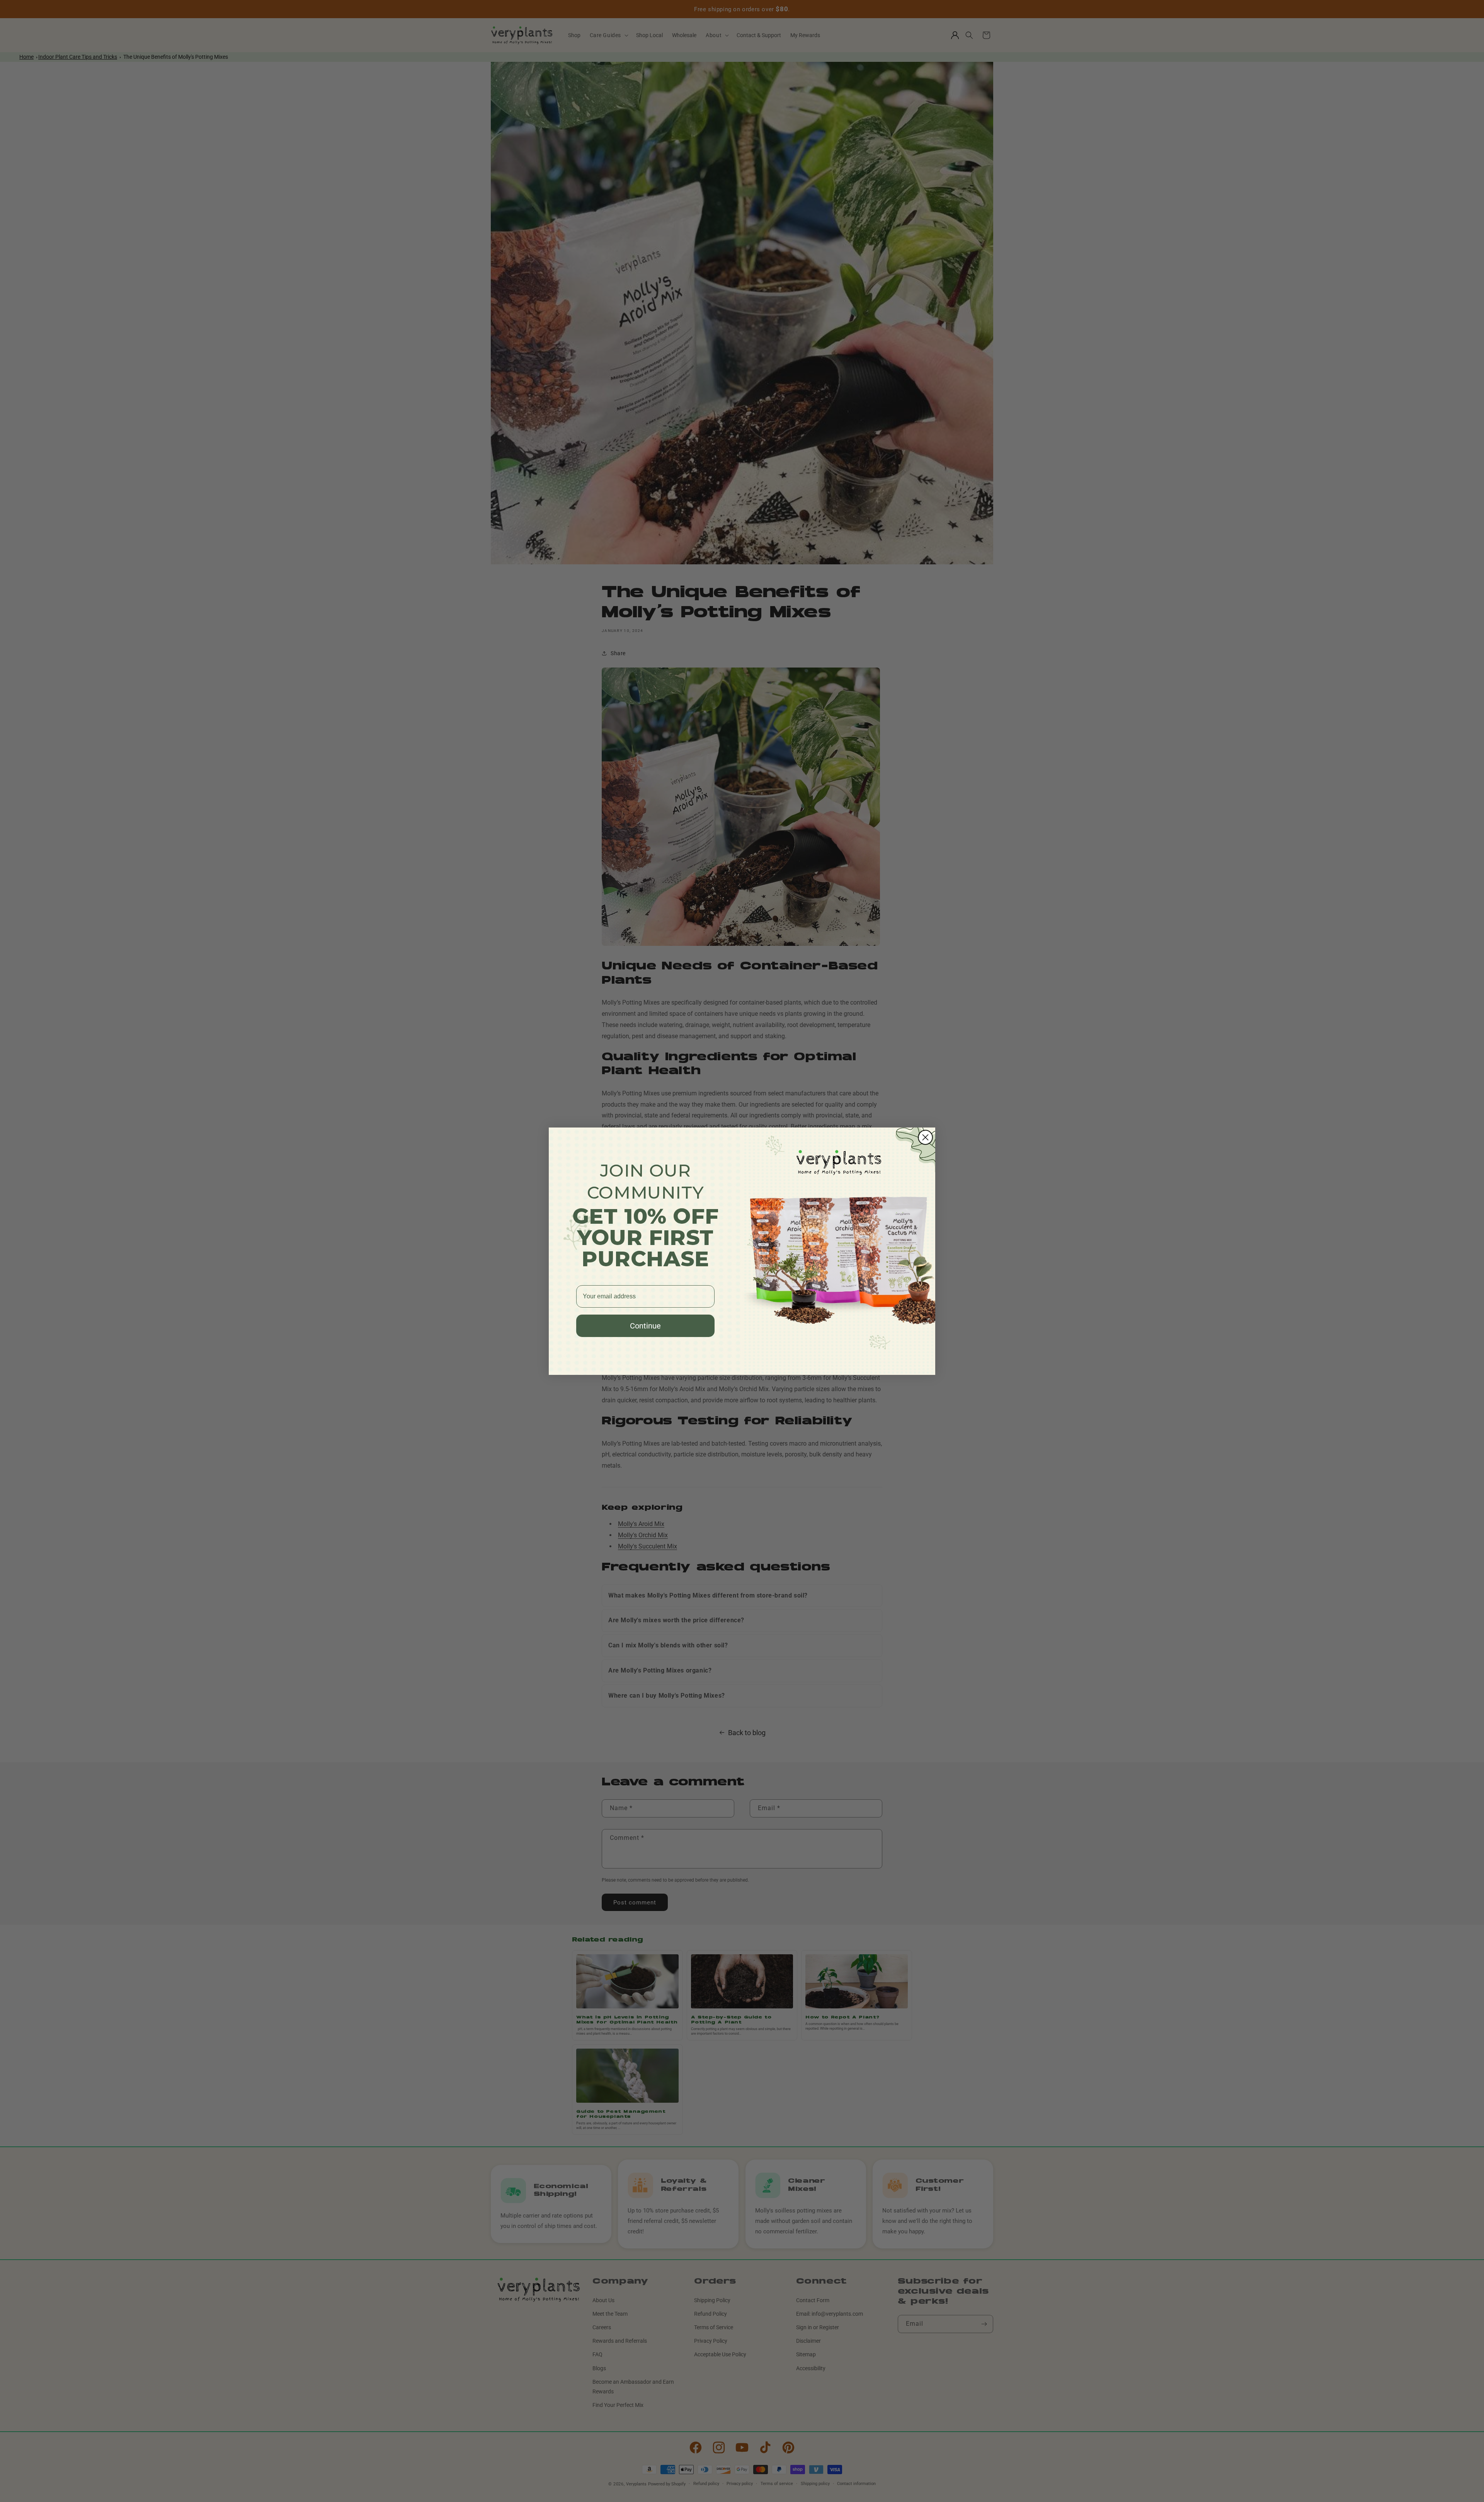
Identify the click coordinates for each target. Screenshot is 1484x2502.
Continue (645, 1326)
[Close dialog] (925, 1137)
